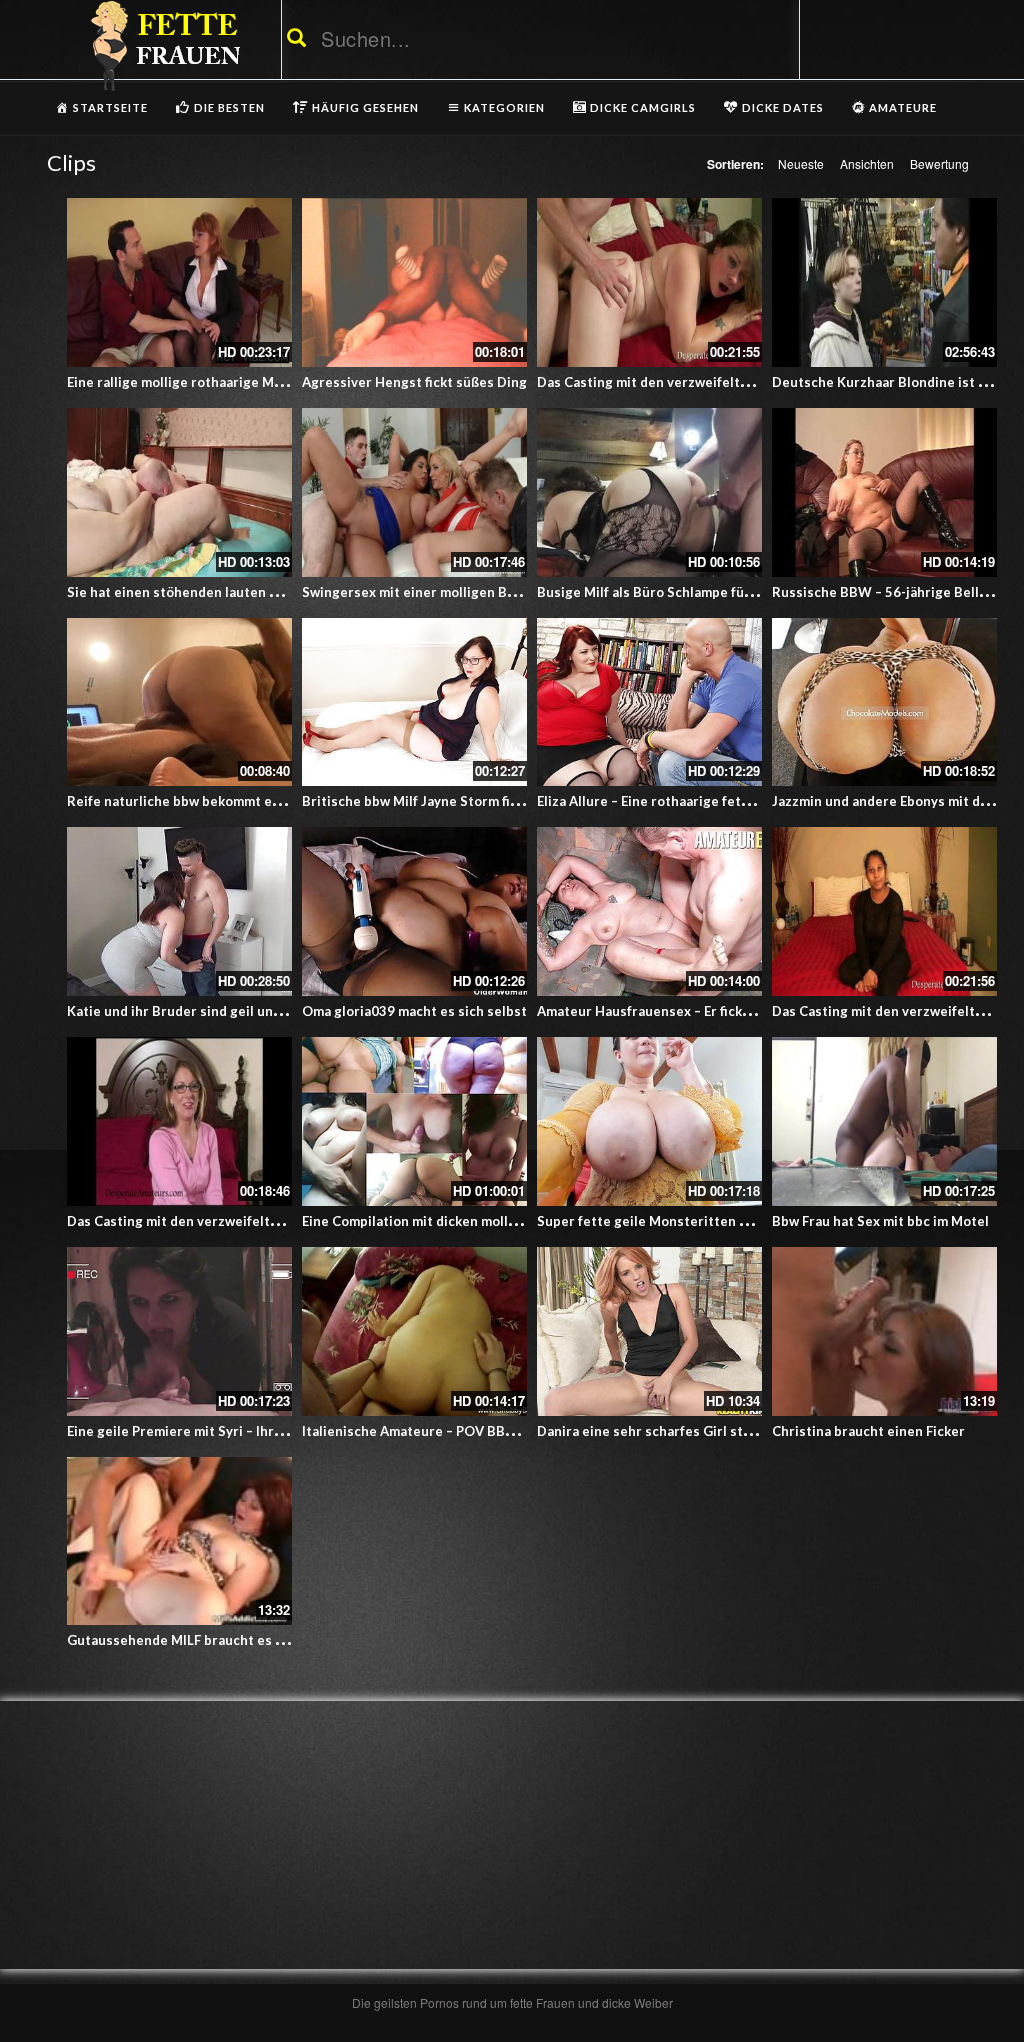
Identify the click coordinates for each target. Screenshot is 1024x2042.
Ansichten (867, 163)
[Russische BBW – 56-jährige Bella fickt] (884, 492)
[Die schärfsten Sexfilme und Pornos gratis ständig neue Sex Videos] (162, 45)
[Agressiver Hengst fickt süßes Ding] (414, 282)
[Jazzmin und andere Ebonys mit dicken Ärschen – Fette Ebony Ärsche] (884, 702)
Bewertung (939, 163)
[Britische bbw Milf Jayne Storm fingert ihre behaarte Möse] (414, 702)
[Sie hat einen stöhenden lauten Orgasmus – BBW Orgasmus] (179, 492)
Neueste (801, 163)
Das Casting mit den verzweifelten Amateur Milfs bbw (237, 1221)
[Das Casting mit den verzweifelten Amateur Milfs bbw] (884, 911)
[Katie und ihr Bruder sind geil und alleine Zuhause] (179, 911)
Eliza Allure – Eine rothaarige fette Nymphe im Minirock (712, 801)
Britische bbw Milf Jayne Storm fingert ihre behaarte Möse (488, 801)
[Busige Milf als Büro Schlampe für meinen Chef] (649, 492)
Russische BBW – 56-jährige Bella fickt (894, 592)
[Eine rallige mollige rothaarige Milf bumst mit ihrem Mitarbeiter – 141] (179, 282)
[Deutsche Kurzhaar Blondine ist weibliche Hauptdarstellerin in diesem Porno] (884, 282)
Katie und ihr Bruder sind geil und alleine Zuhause (226, 1011)
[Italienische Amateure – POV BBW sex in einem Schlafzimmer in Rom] (414, 1331)
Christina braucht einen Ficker (868, 1431)
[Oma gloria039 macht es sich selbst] (414, 911)
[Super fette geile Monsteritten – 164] (649, 1121)
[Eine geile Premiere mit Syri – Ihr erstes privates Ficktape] (179, 1331)
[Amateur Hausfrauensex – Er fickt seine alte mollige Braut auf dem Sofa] (649, 911)
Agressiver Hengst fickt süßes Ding (414, 382)
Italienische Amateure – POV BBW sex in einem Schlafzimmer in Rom (519, 1431)
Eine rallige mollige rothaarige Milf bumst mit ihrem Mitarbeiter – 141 (288, 382)
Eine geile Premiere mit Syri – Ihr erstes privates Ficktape (249, 1431)
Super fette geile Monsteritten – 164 (655, 1221)
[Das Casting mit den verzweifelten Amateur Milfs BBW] (649, 282)
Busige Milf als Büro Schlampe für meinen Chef (685, 592)
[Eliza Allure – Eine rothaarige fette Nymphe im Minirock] (649, 702)
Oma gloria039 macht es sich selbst (414, 1011)
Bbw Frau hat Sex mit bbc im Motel (880, 1221)
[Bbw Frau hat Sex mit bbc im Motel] (884, 1121)
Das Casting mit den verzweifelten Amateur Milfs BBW (710, 382)
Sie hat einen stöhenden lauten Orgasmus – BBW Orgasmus (257, 592)
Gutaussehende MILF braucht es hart (184, 1640)
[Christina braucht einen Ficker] (884, 1331)
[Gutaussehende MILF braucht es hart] (179, 1541)
